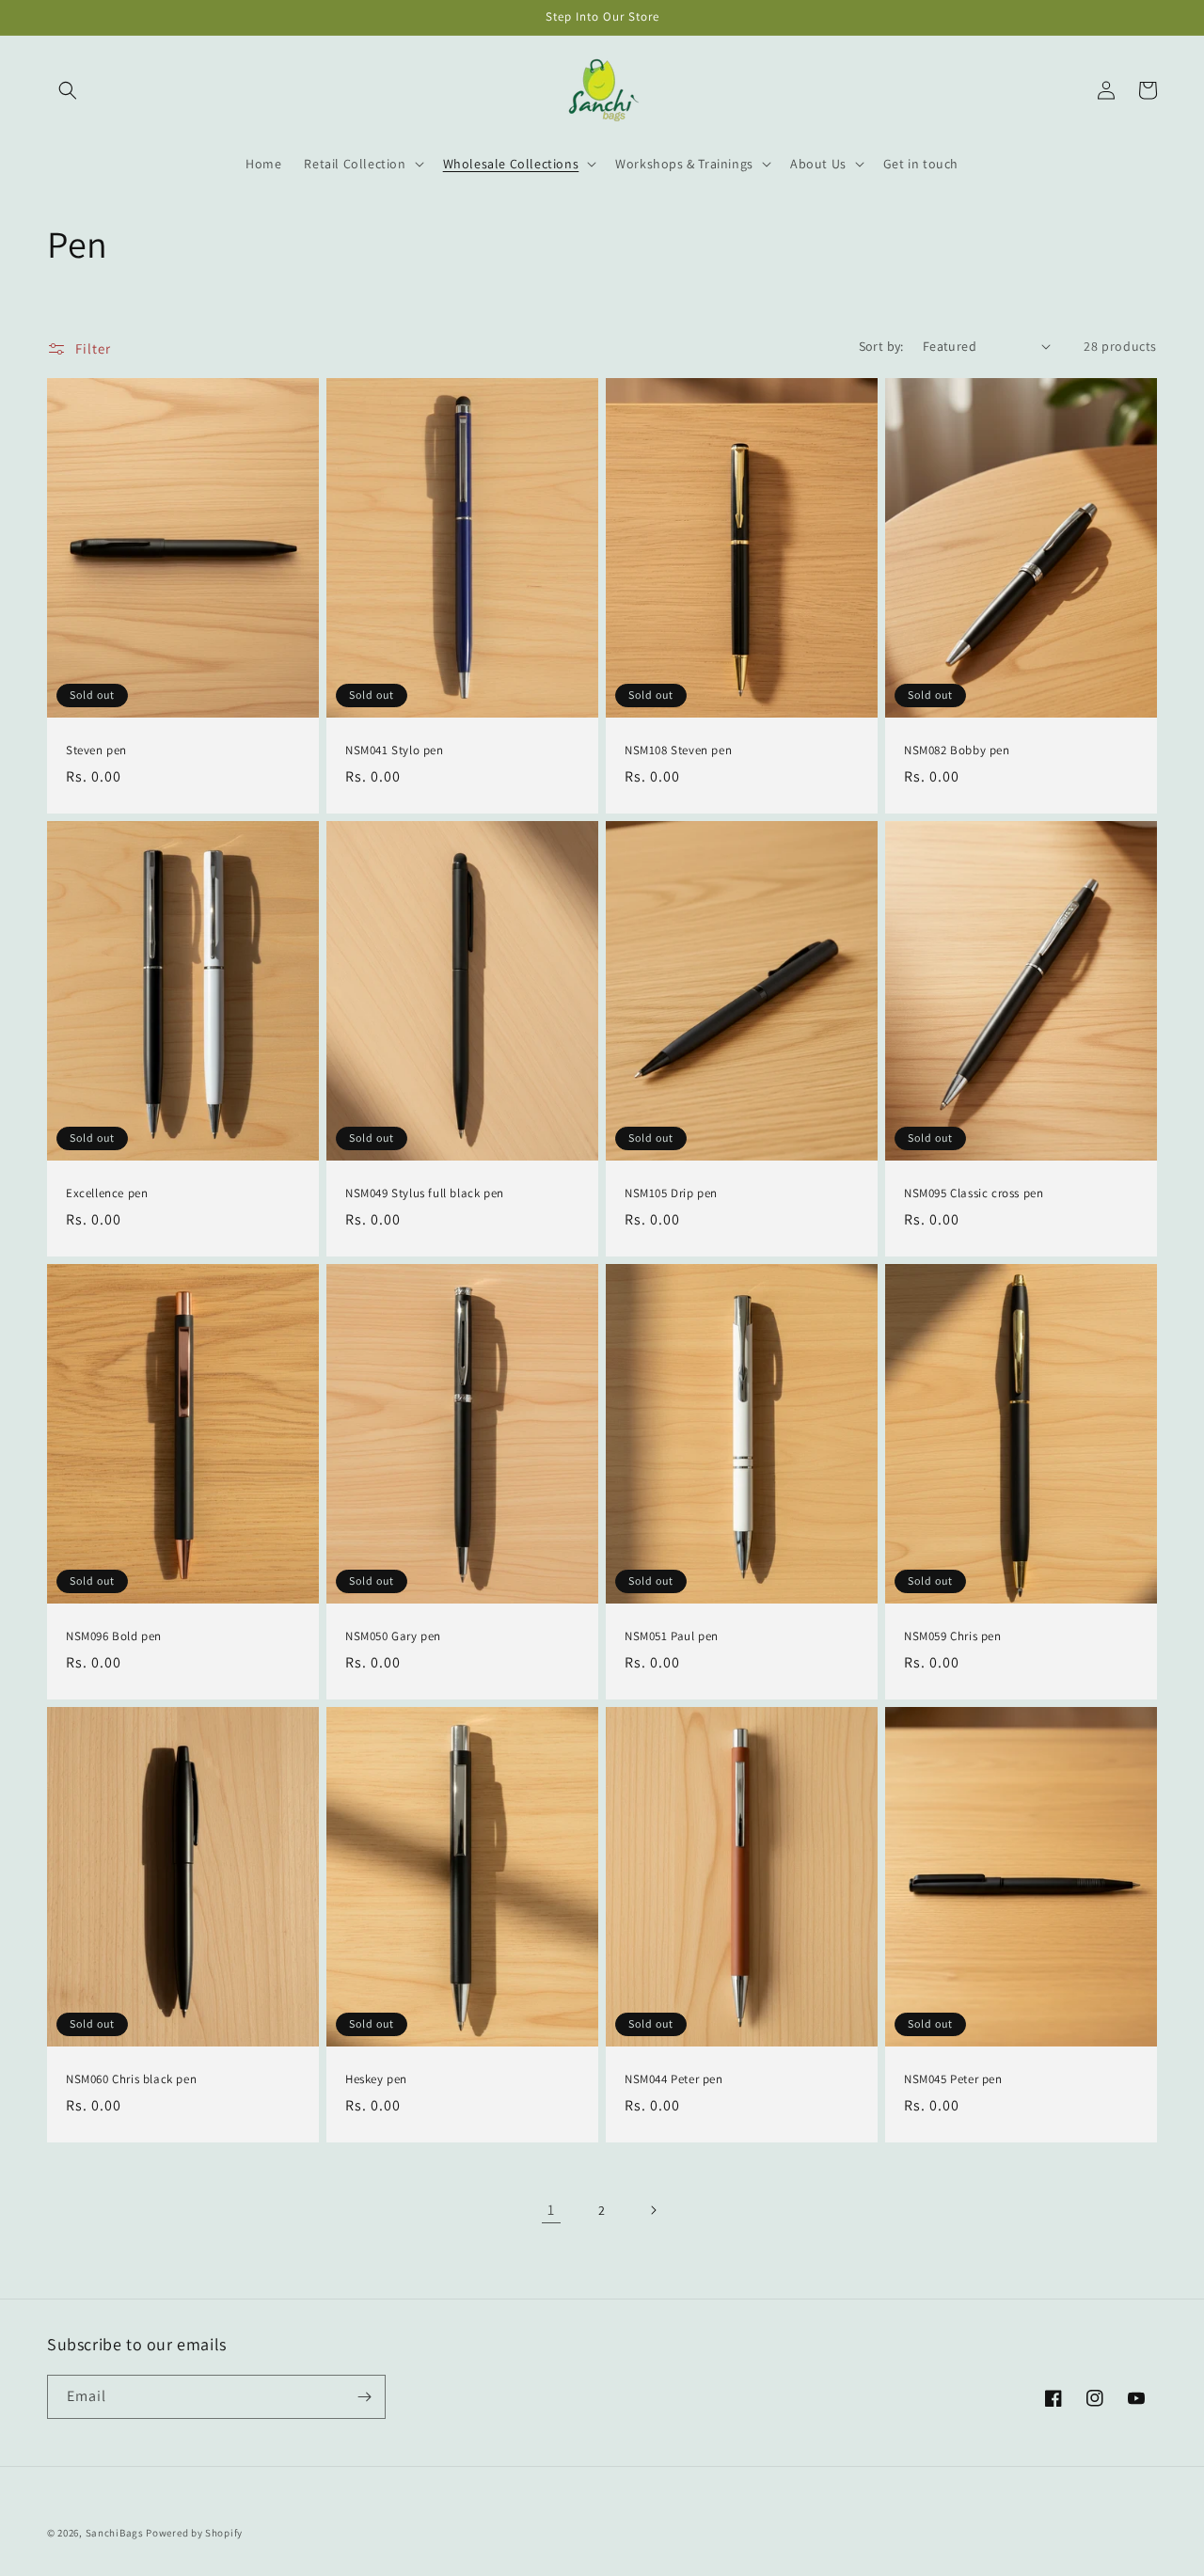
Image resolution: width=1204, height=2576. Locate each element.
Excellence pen (107, 1193)
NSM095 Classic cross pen (974, 1193)
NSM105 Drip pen (671, 1193)
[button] (68, 90)
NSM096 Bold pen (114, 1636)
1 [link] (551, 2210)
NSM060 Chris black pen (131, 2079)
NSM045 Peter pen (953, 2079)
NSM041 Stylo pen (395, 751)
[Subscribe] (364, 2397)
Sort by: (881, 346)
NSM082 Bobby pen (957, 751)
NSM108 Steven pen (678, 751)
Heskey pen (376, 2079)
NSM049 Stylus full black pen (425, 1193)
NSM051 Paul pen (672, 1636)
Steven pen (96, 751)
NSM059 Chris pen (953, 1636)
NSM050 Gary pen (393, 1636)
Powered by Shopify (194, 2533)
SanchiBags (115, 2533)
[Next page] (653, 2210)
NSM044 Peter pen (674, 2079)
